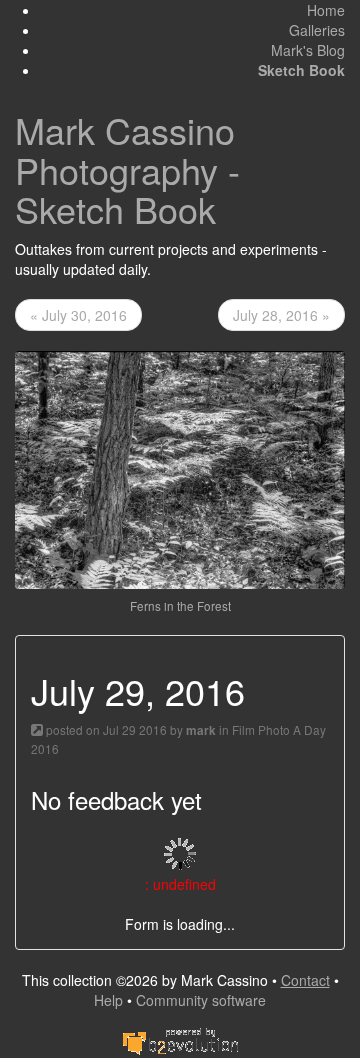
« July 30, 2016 (78, 315)
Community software (201, 1000)
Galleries (317, 30)
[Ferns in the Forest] (180, 468)
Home (326, 10)
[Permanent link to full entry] (37, 729)
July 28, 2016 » (281, 315)
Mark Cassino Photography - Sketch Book (127, 169)
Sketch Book (301, 70)
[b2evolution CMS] (180, 1040)
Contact (305, 980)
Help (108, 1000)
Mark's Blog (308, 50)
